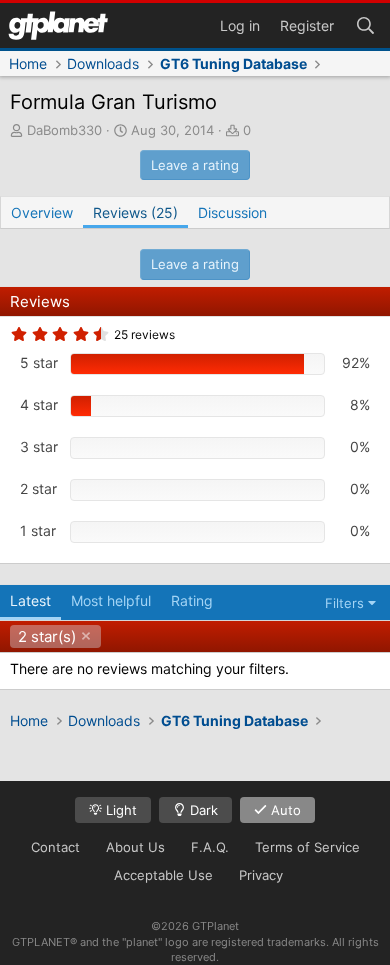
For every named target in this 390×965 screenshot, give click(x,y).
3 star (39, 446)
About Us (135, 847)
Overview (42, 212)
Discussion (232, 212)
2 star (38, 488)
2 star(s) (47, 636)
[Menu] (58, 25)
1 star (38, 530)
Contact (55, 847)
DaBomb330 (64, 130)
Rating (192, 600)
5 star (39, 362)
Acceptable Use (163, 875)
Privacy (261, 875)
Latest (30, 600)
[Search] (365, 24)
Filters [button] (344, 603)
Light (119, 810)
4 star (39, 404)
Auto (284, 810)
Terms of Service (307, 847)
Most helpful (111, 600)
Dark (202, 810)
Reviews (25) (135, 212)
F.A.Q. (210, 847)
